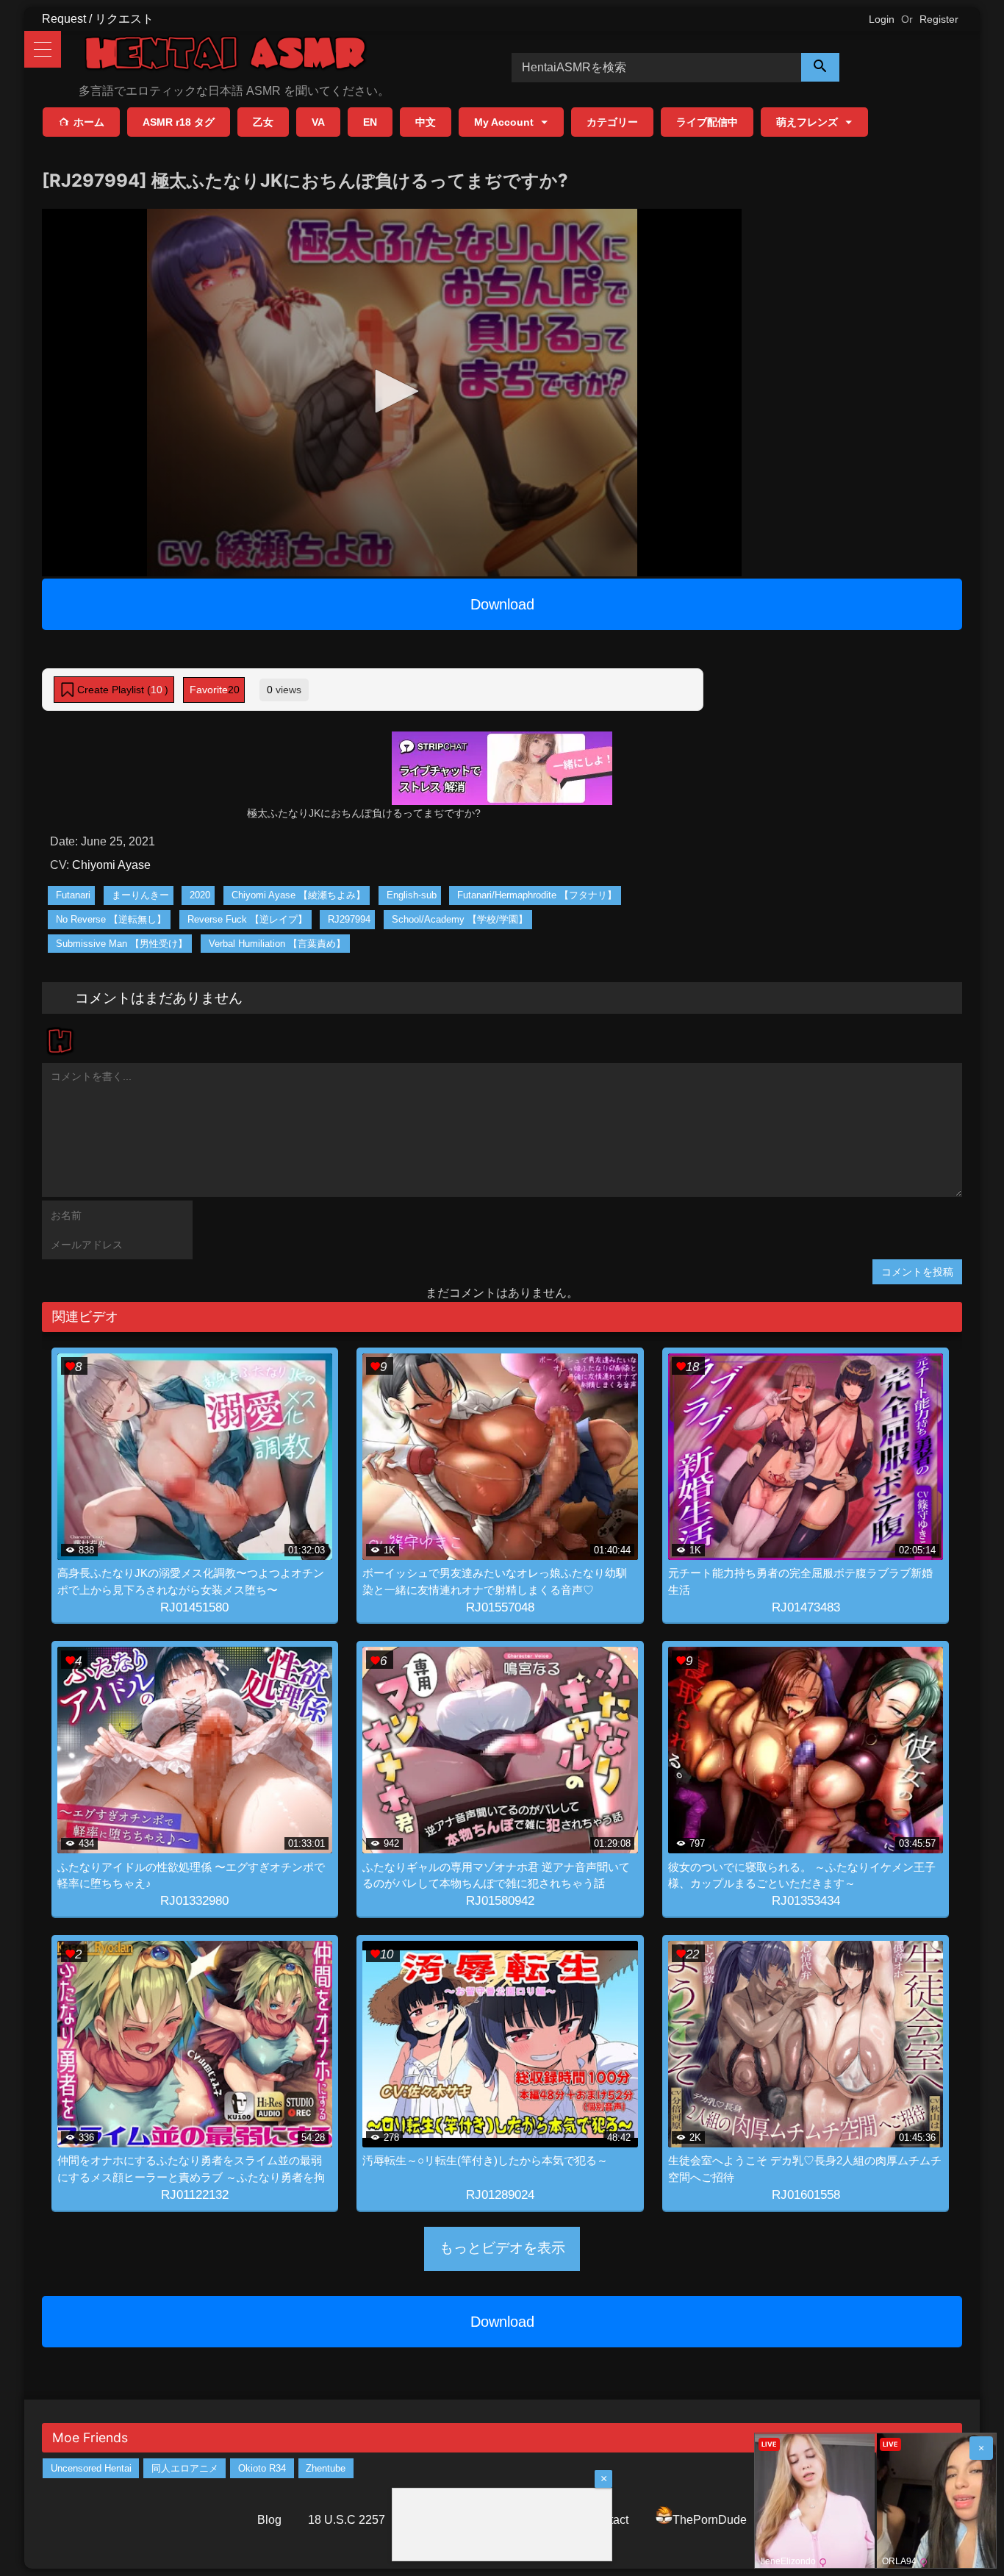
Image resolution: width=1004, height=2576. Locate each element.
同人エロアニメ (185, 2468)
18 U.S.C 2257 (347, 2520)
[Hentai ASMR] (226, 56)
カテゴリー (612, 122)
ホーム (89, 122)
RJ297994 (349, 919)
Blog (269, 2520)
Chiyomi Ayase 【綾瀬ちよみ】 (298, 895)
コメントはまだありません (159, 998)
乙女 (263, 122)
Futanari (73, 895)
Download (502, 604)
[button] (392, 391)
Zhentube (326, 2468)
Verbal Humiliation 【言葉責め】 (277, 944)
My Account (504, 122)
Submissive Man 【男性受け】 (122, 944)
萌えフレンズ (807, 122)
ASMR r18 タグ (179, 122)
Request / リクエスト (98, 19)
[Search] (820, 67)
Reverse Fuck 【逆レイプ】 (247, 919)
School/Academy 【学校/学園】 (460, 919)
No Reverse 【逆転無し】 (111, 919)
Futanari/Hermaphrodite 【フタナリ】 (537, 895)
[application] (392, 393)
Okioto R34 (262, 2468)
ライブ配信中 (707, 122)
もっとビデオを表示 (502, 2248)
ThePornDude (710, 2520)
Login (882, 19)
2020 (200, 895)
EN (370, 122)
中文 (426, 122)
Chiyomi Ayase (111, 865)
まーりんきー (140, 895)
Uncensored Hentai (91, 2468)
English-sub (412, 895)
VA (318, 122)
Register (939, 19)
